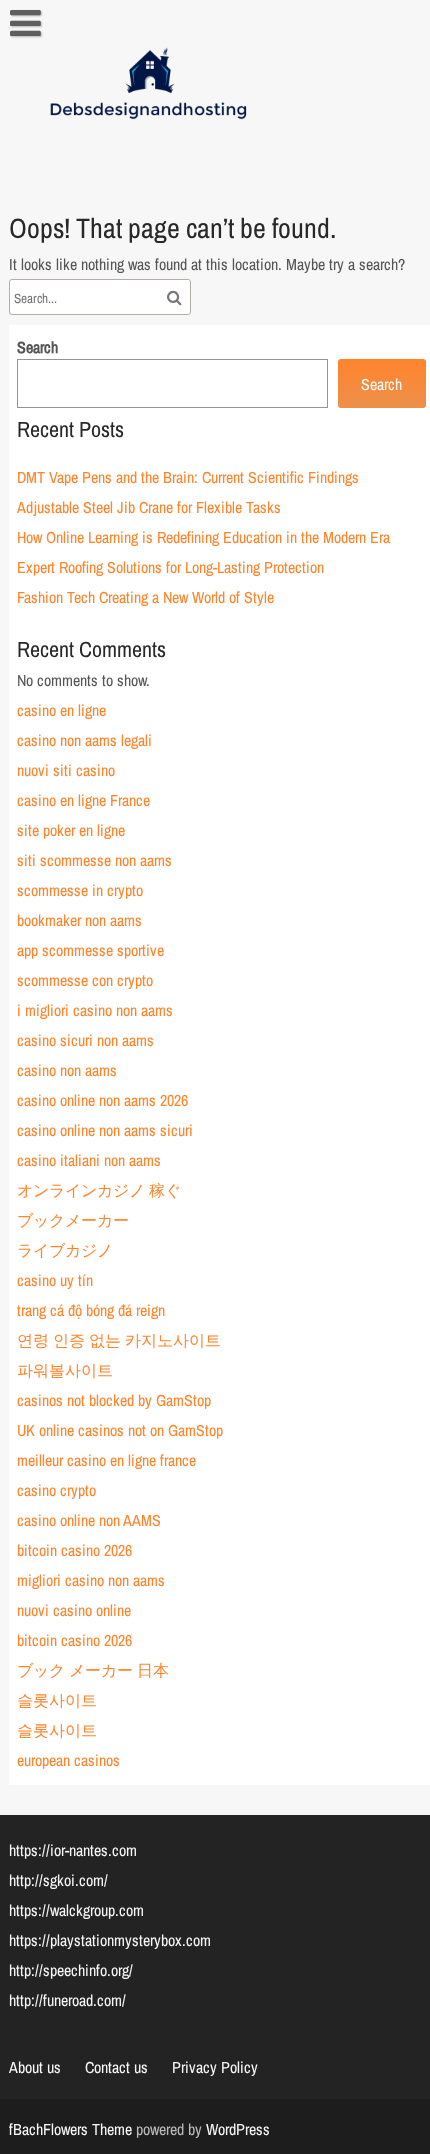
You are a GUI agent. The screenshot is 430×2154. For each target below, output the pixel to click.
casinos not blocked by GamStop (114, 1400)
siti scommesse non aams (94, 860)
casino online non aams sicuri (105, 1130)
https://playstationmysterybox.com (110, 1940)
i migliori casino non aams (95, 1010)
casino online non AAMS (89, 1520)
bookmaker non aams (79, 920)
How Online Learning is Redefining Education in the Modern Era (203, 537)
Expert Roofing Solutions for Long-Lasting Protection (170, 567)
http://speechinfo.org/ (71, 1970)
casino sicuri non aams (85, 1040)
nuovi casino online (74, 1610)
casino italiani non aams (89, 1160)
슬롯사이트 (57, 1700)
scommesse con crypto (85, 980)
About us (35, 2067)
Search (37, 347)
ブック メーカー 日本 (93, 1670)
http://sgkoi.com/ (58, 1880)
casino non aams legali (84, 740)
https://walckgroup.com (76, 1910)
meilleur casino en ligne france (106, 1460)
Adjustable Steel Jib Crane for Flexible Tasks (149, 507)
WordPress (238, 2129)
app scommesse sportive (90, 950)
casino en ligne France (83, 800)
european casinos (68, 1760)
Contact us (116, 2067)
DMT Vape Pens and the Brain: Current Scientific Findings (188, 477)
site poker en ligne (71, 830)
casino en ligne (61, 710)
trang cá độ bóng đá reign (91, 1310)
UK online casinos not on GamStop (120, 1430)
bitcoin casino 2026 (74, 1550)
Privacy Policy (215, 2067)
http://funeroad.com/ (67, 2000)
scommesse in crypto (80, 890)
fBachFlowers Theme (70, 2129)
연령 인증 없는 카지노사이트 (119, 1340)
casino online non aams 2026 (102, 1100)
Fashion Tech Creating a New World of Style (145, 597)
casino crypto (56, 1490)
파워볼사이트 (65, 1370)
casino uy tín (55, 1280)
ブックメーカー (73, 1220)
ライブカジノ (65, 1250)
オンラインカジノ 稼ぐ (99, 1190)
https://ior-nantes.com (73, 1850)
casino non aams (67, 1070)
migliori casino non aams (91, 1580)
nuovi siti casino (66, 770)
